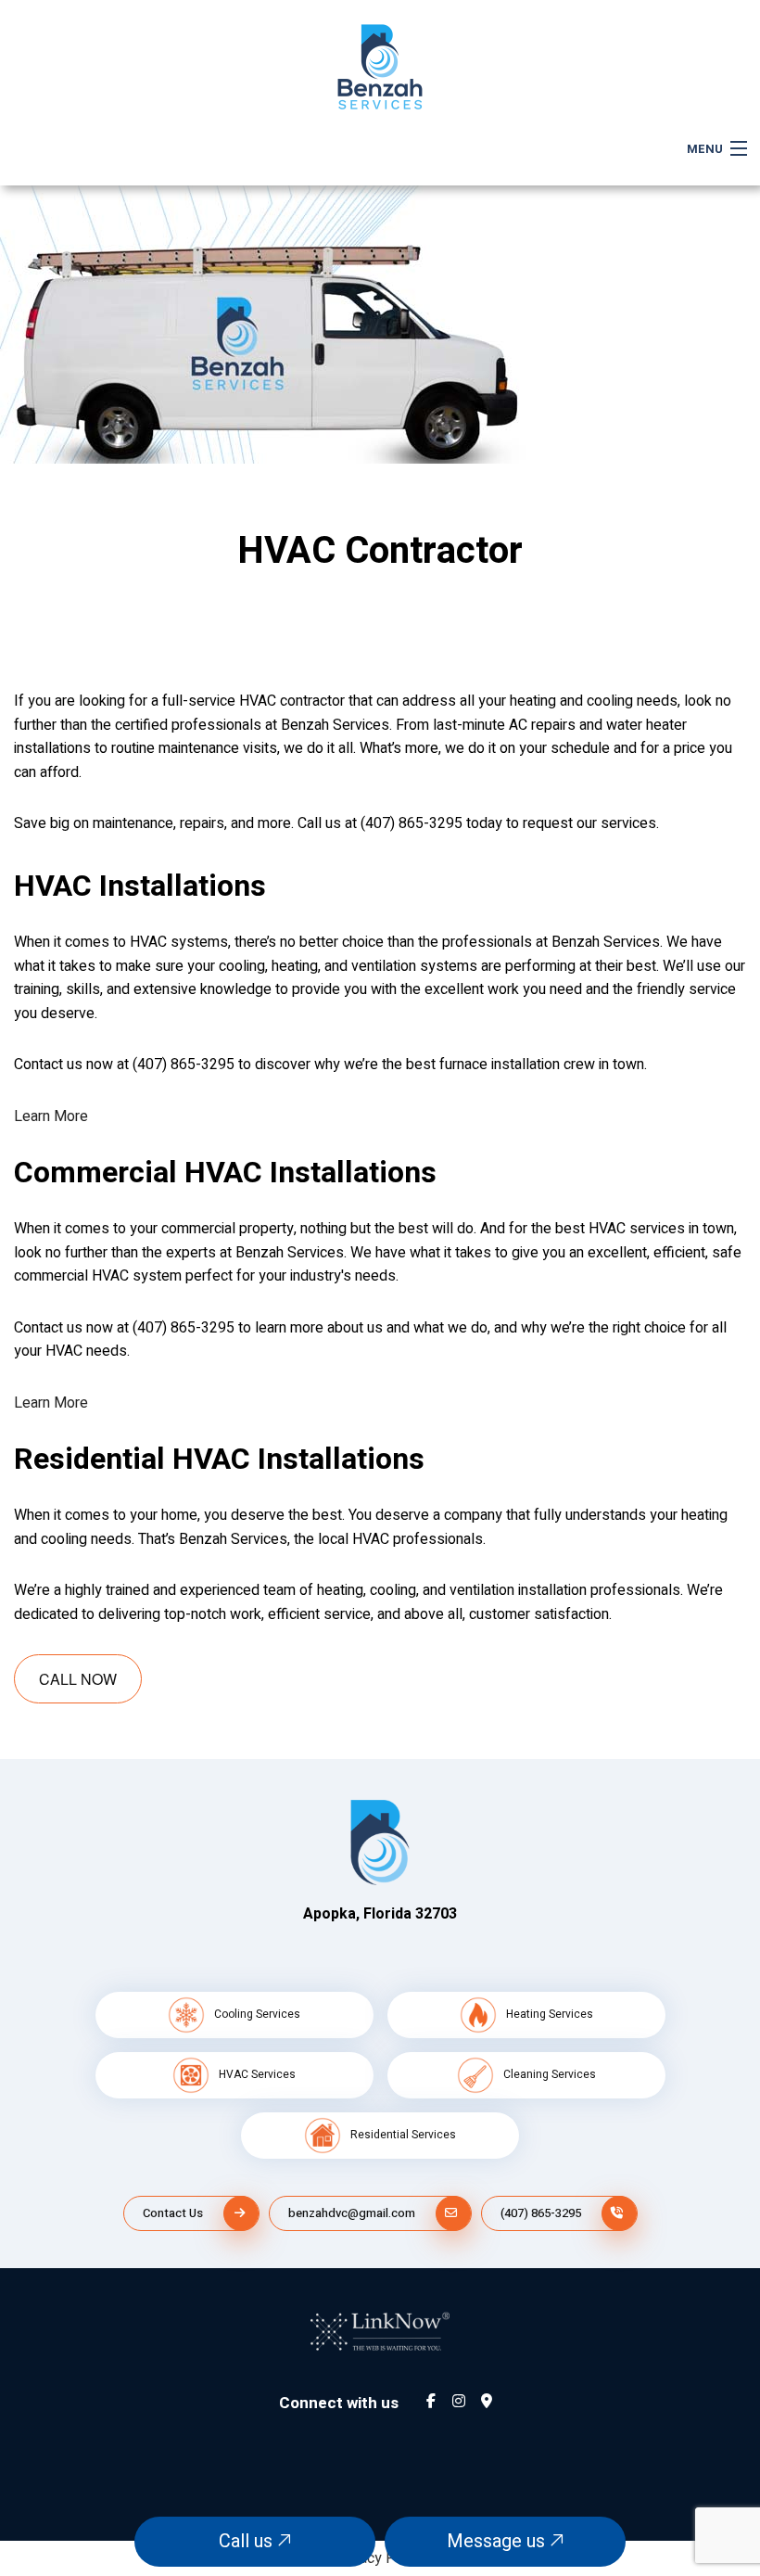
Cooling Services (257, 2014)
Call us (248, 2541)
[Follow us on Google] (487, 2403)
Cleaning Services (550, 2074)
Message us (498, 2541)
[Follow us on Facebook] (431, 2403)
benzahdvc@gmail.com (352, 2213)
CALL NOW (78, 1679)
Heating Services (550, 2014)
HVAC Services (257, 2074)
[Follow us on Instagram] (459, 2403)
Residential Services (403, 2135)
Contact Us (173, 2213)
